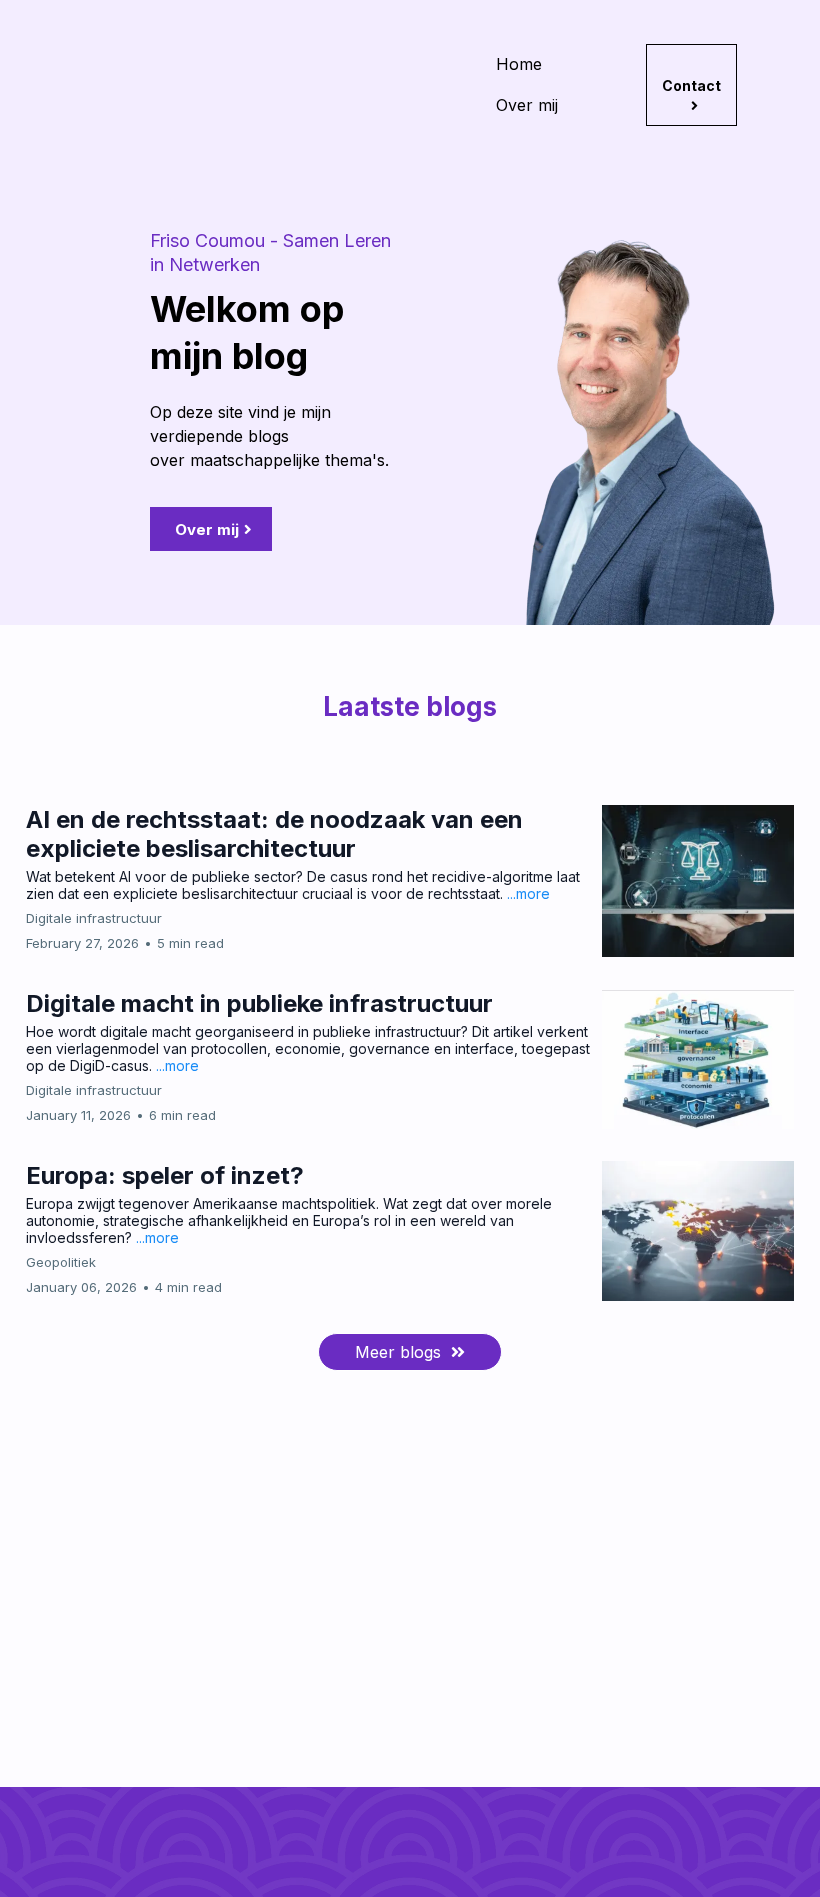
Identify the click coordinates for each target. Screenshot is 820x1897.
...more (528, 893)
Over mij (527, 105)
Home (519, 64)
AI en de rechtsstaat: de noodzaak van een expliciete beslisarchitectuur (274, 834)
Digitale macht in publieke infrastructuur (259, 1003)
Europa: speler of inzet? (165, 1175)
